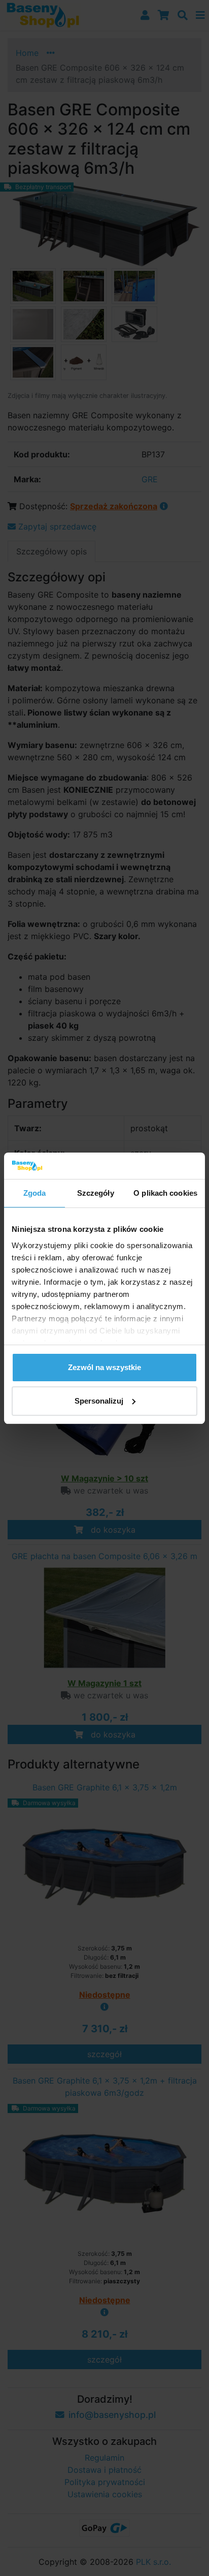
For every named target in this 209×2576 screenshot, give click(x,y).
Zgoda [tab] (35, 1193)
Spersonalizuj (99, 1401)
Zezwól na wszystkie (104, 1367)
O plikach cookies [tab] (165, 1193)
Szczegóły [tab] (96, 1193)
